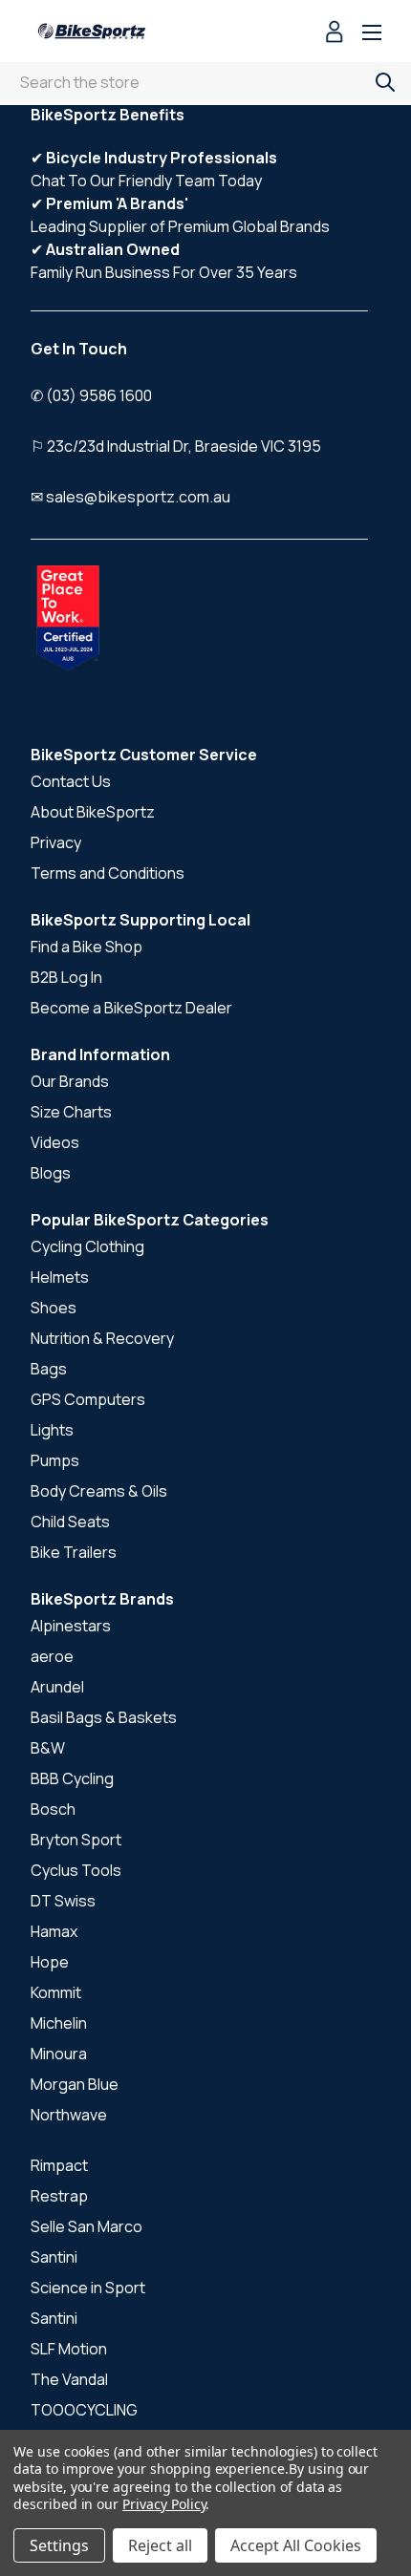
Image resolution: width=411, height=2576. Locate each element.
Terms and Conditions (108, 873)
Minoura (59, 2054)
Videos (55, 1142)
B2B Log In (66, 977)
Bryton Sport (76, 1840)
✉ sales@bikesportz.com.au (130, 497)
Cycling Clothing (87, 1246)
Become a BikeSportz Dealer (131, 1008)
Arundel (57, 1687)
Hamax (54, 1931)
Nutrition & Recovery (102, 1338)
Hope (50, 1962)
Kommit (56, 1992)
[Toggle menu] (372, 34)
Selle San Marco (87, 2226)
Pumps (55, 1460)
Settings (59, 2545)
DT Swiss (63, 1901)
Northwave (69, 2115)
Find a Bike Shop (87, 947)
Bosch (53, 1809)
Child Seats (70, 1522)
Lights (52, 1430)
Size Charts (71, 1112)
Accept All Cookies (296, 2545)
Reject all (160, 2545)
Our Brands (70, 1081)
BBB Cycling (72, 1778)
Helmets (60, 1277)
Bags (49, 1369)
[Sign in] (335, 34)
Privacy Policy (164, 2504)
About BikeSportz (93, 812)
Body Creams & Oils (99, 1491)
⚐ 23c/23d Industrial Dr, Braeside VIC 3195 (176, 446)
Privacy (56, 842)
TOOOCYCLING (84, 2410)
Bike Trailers (74, 1552)
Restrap (59, 2196)
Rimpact (59, 2165)
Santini (54, 2257)
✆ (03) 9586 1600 (91, 395)
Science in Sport (88, 2288)
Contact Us (71, 781)
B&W (48, 1748)
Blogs (51, 1173)
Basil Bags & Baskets (104, 1717)
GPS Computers (88, 1399)
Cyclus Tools (76, 1870)
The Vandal (69, 2379)
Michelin (59, 2023)
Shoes (54, 1308)
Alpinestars (71, 1626)
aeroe (52, 1656)
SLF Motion (69, 2349)
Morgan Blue (75, 2084)
